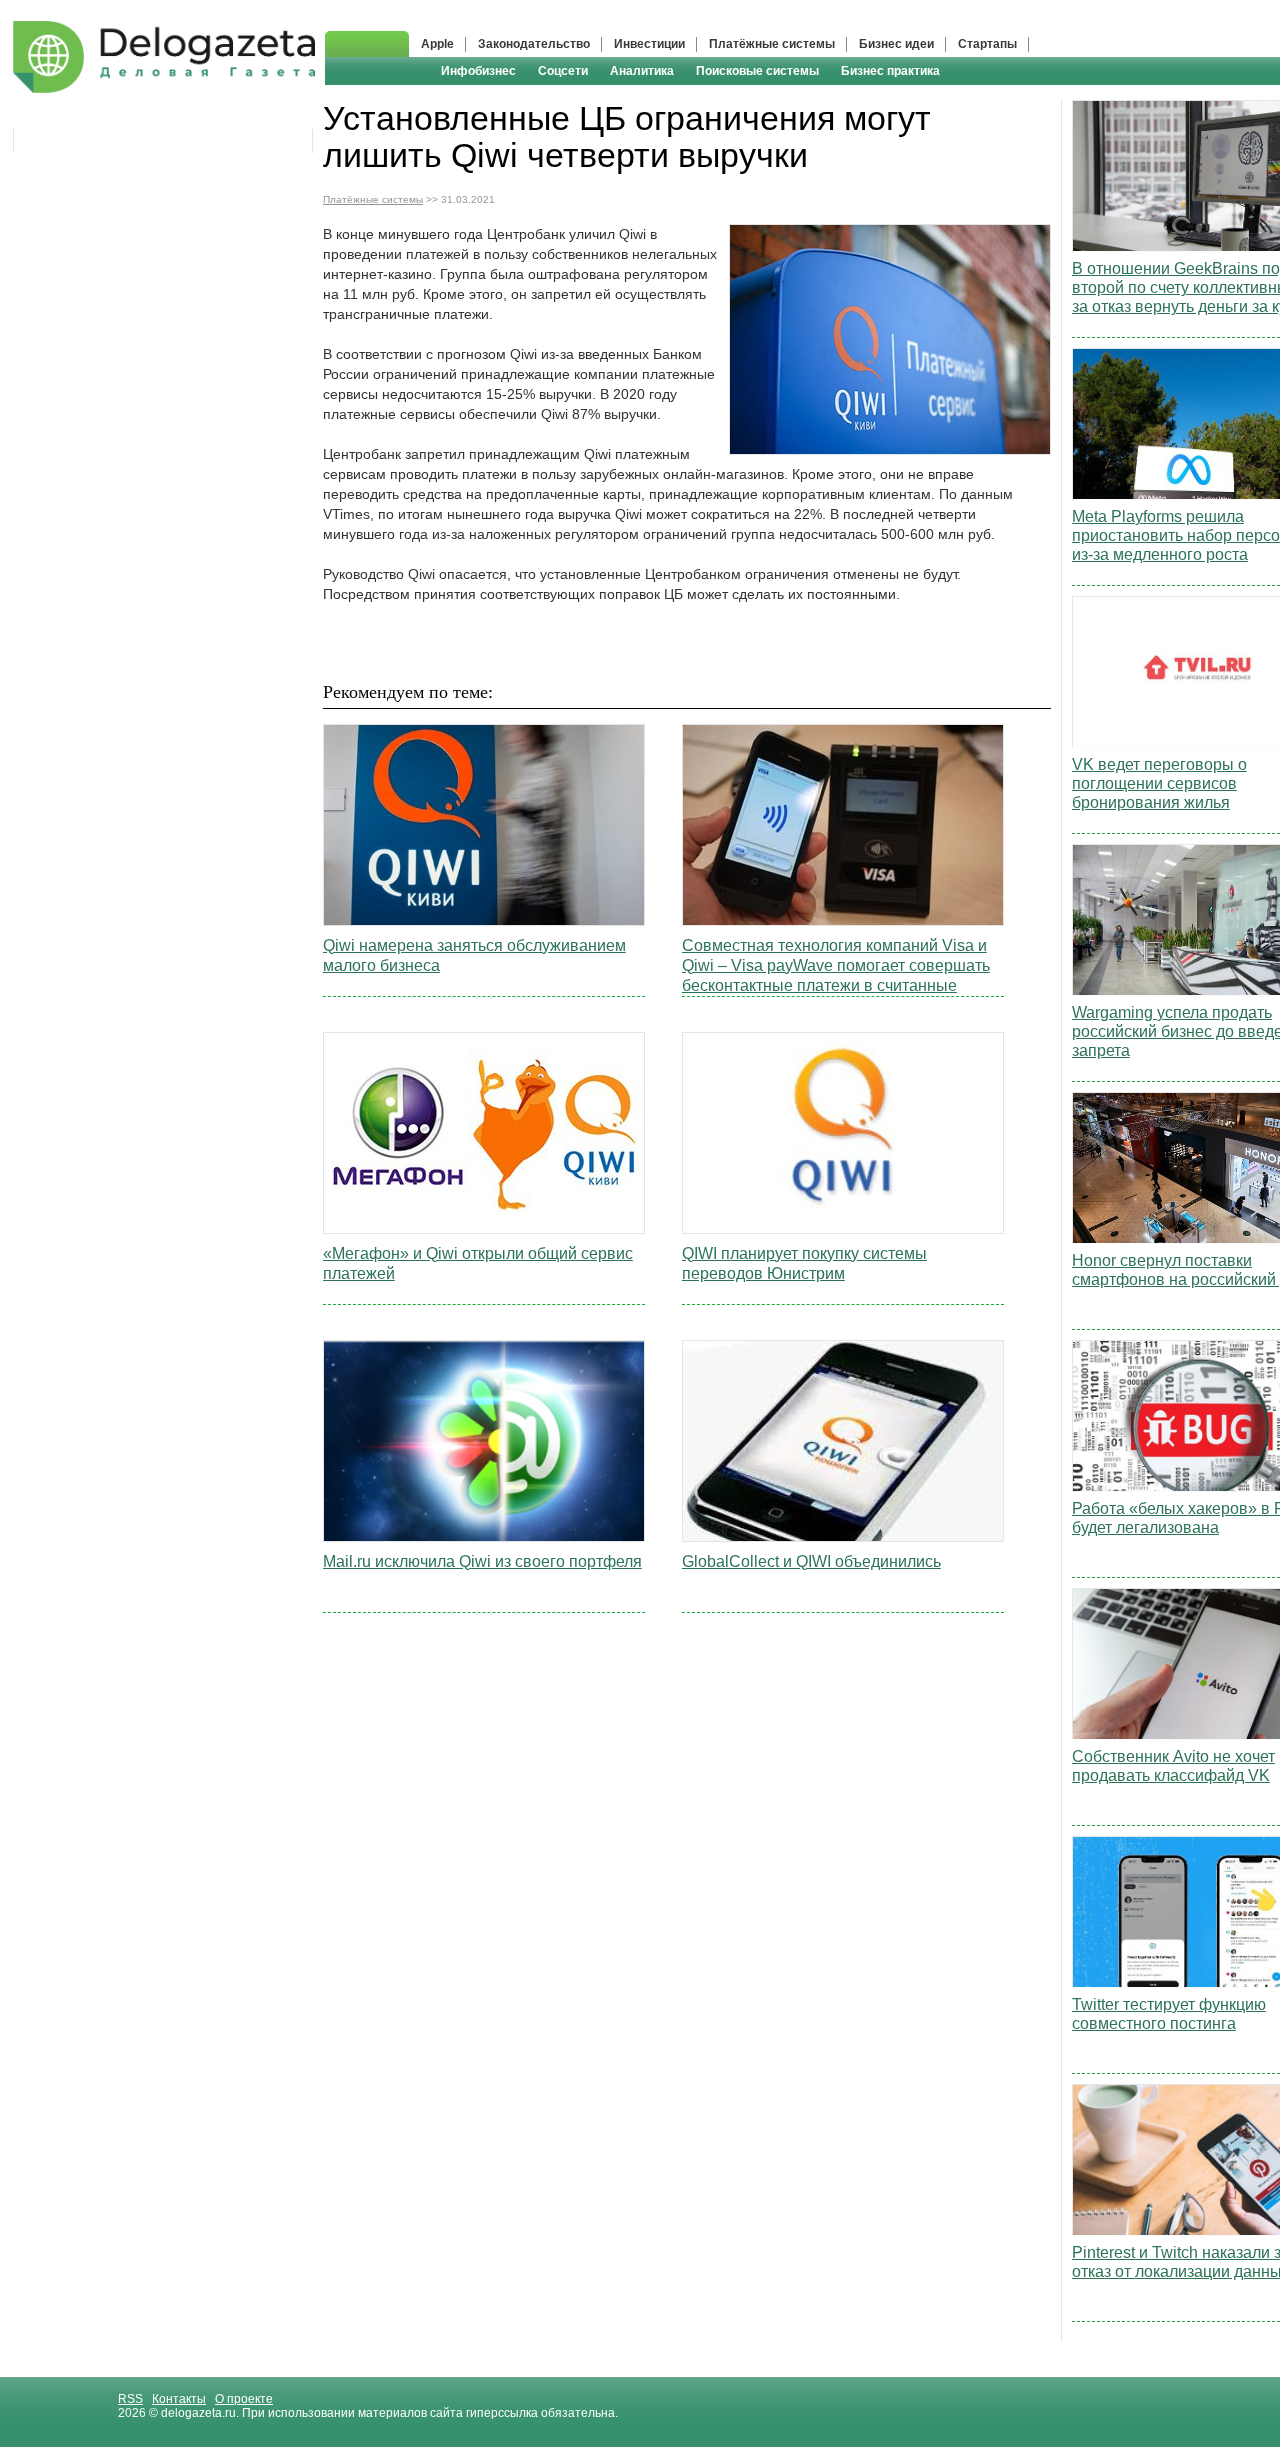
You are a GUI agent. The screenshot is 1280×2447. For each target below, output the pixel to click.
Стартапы (987, 44)
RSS (130, 2399)
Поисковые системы (757, 71)
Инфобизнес (478, 71)
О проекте (244, 2399)
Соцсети (563, 71)
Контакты (179, 2399)
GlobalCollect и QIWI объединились (811, 1561)
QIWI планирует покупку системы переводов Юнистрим (804, 1263)
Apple (437, 44)
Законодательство (534, 44)
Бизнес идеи (896, 44)
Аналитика (642, 71)
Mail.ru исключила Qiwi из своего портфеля (482, 1561)
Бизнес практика (890, 71)
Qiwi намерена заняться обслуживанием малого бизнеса (474, 955)
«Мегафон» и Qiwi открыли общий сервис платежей (478, 1263)
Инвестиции (649, 44)
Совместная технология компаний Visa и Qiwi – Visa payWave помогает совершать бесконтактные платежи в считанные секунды (836, 966)
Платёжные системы (772, 44)
